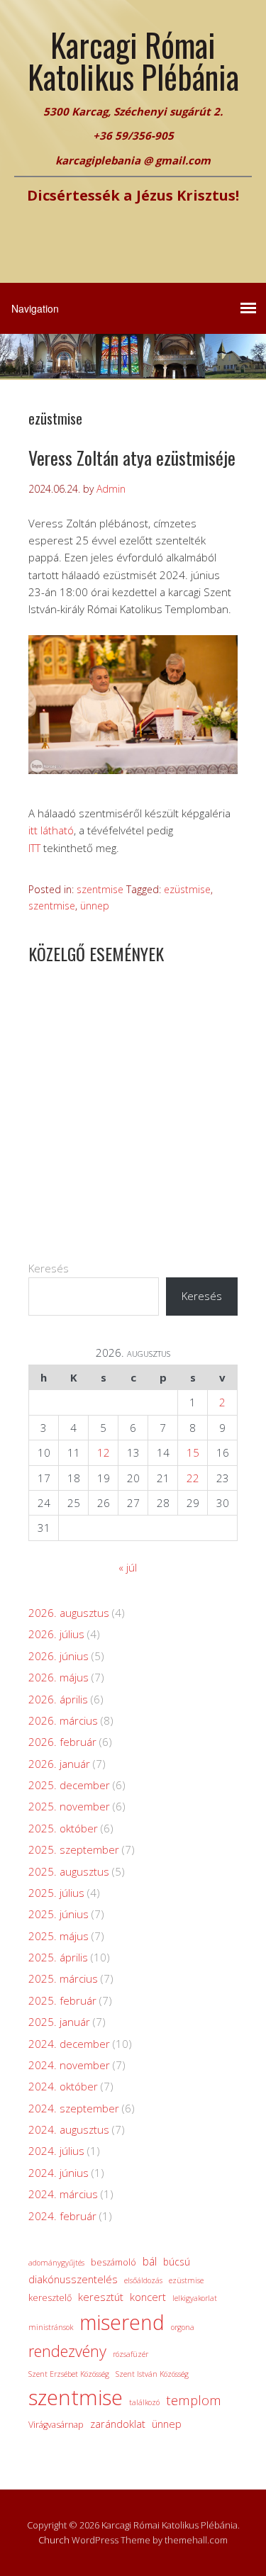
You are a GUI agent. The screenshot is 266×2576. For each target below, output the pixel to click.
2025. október (63, 1828)
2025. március (63, 1978)
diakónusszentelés (73, 2279)
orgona (183, 2327)
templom (194, 2400)
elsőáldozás (143, 2280)
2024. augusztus (69, 2129)
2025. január (59, 2022)
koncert (148, 2297)
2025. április (58, 1957)
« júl (128, 1567)
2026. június (59, 1656)
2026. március (63, 1720)
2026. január (59, 1764)
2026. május (59, 1677)
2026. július (56, 1634)
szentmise (100, 889)
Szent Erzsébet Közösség (69, 2374)
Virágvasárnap (56, 2425)
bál (150, 2261)
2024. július (56, 2151)
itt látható (51, 830)
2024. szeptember (74, 2108)
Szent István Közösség (152, 2374)
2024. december (69, 2044)
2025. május (59, 1936)
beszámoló (113, 2262)
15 (193, 1452)
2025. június (59, 1914)
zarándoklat (118, 2424)
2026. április (58, 1699)
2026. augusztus (69, 1613)
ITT (34, 848)
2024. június (59, 2173)
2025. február (62, 2000)
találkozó (144, 2402)
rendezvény (67, 2351)
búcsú (177, 2262)
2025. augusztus (69, 1871)
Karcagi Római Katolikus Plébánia (133, 60)
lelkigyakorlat (195, 2298)
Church (54, 2540)
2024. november (69, 2065)
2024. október (63, 2086)
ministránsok (51, 2327)
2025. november (69, 1806)
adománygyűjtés (56, 2263)
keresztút (101, 2297)
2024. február (62, 2216)
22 (193, 1478)
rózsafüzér (131, 2354)
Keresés (49, 1268)
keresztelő (50, 2298)
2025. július (56, 1893)
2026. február (62, 1742)
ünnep (95, 906)
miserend (122, 2322)
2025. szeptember (74, 1849)
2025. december (69, 1785)
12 (104, 1452)
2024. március (63, 2194)
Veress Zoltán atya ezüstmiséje (132, 458)
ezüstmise (187, 889)
